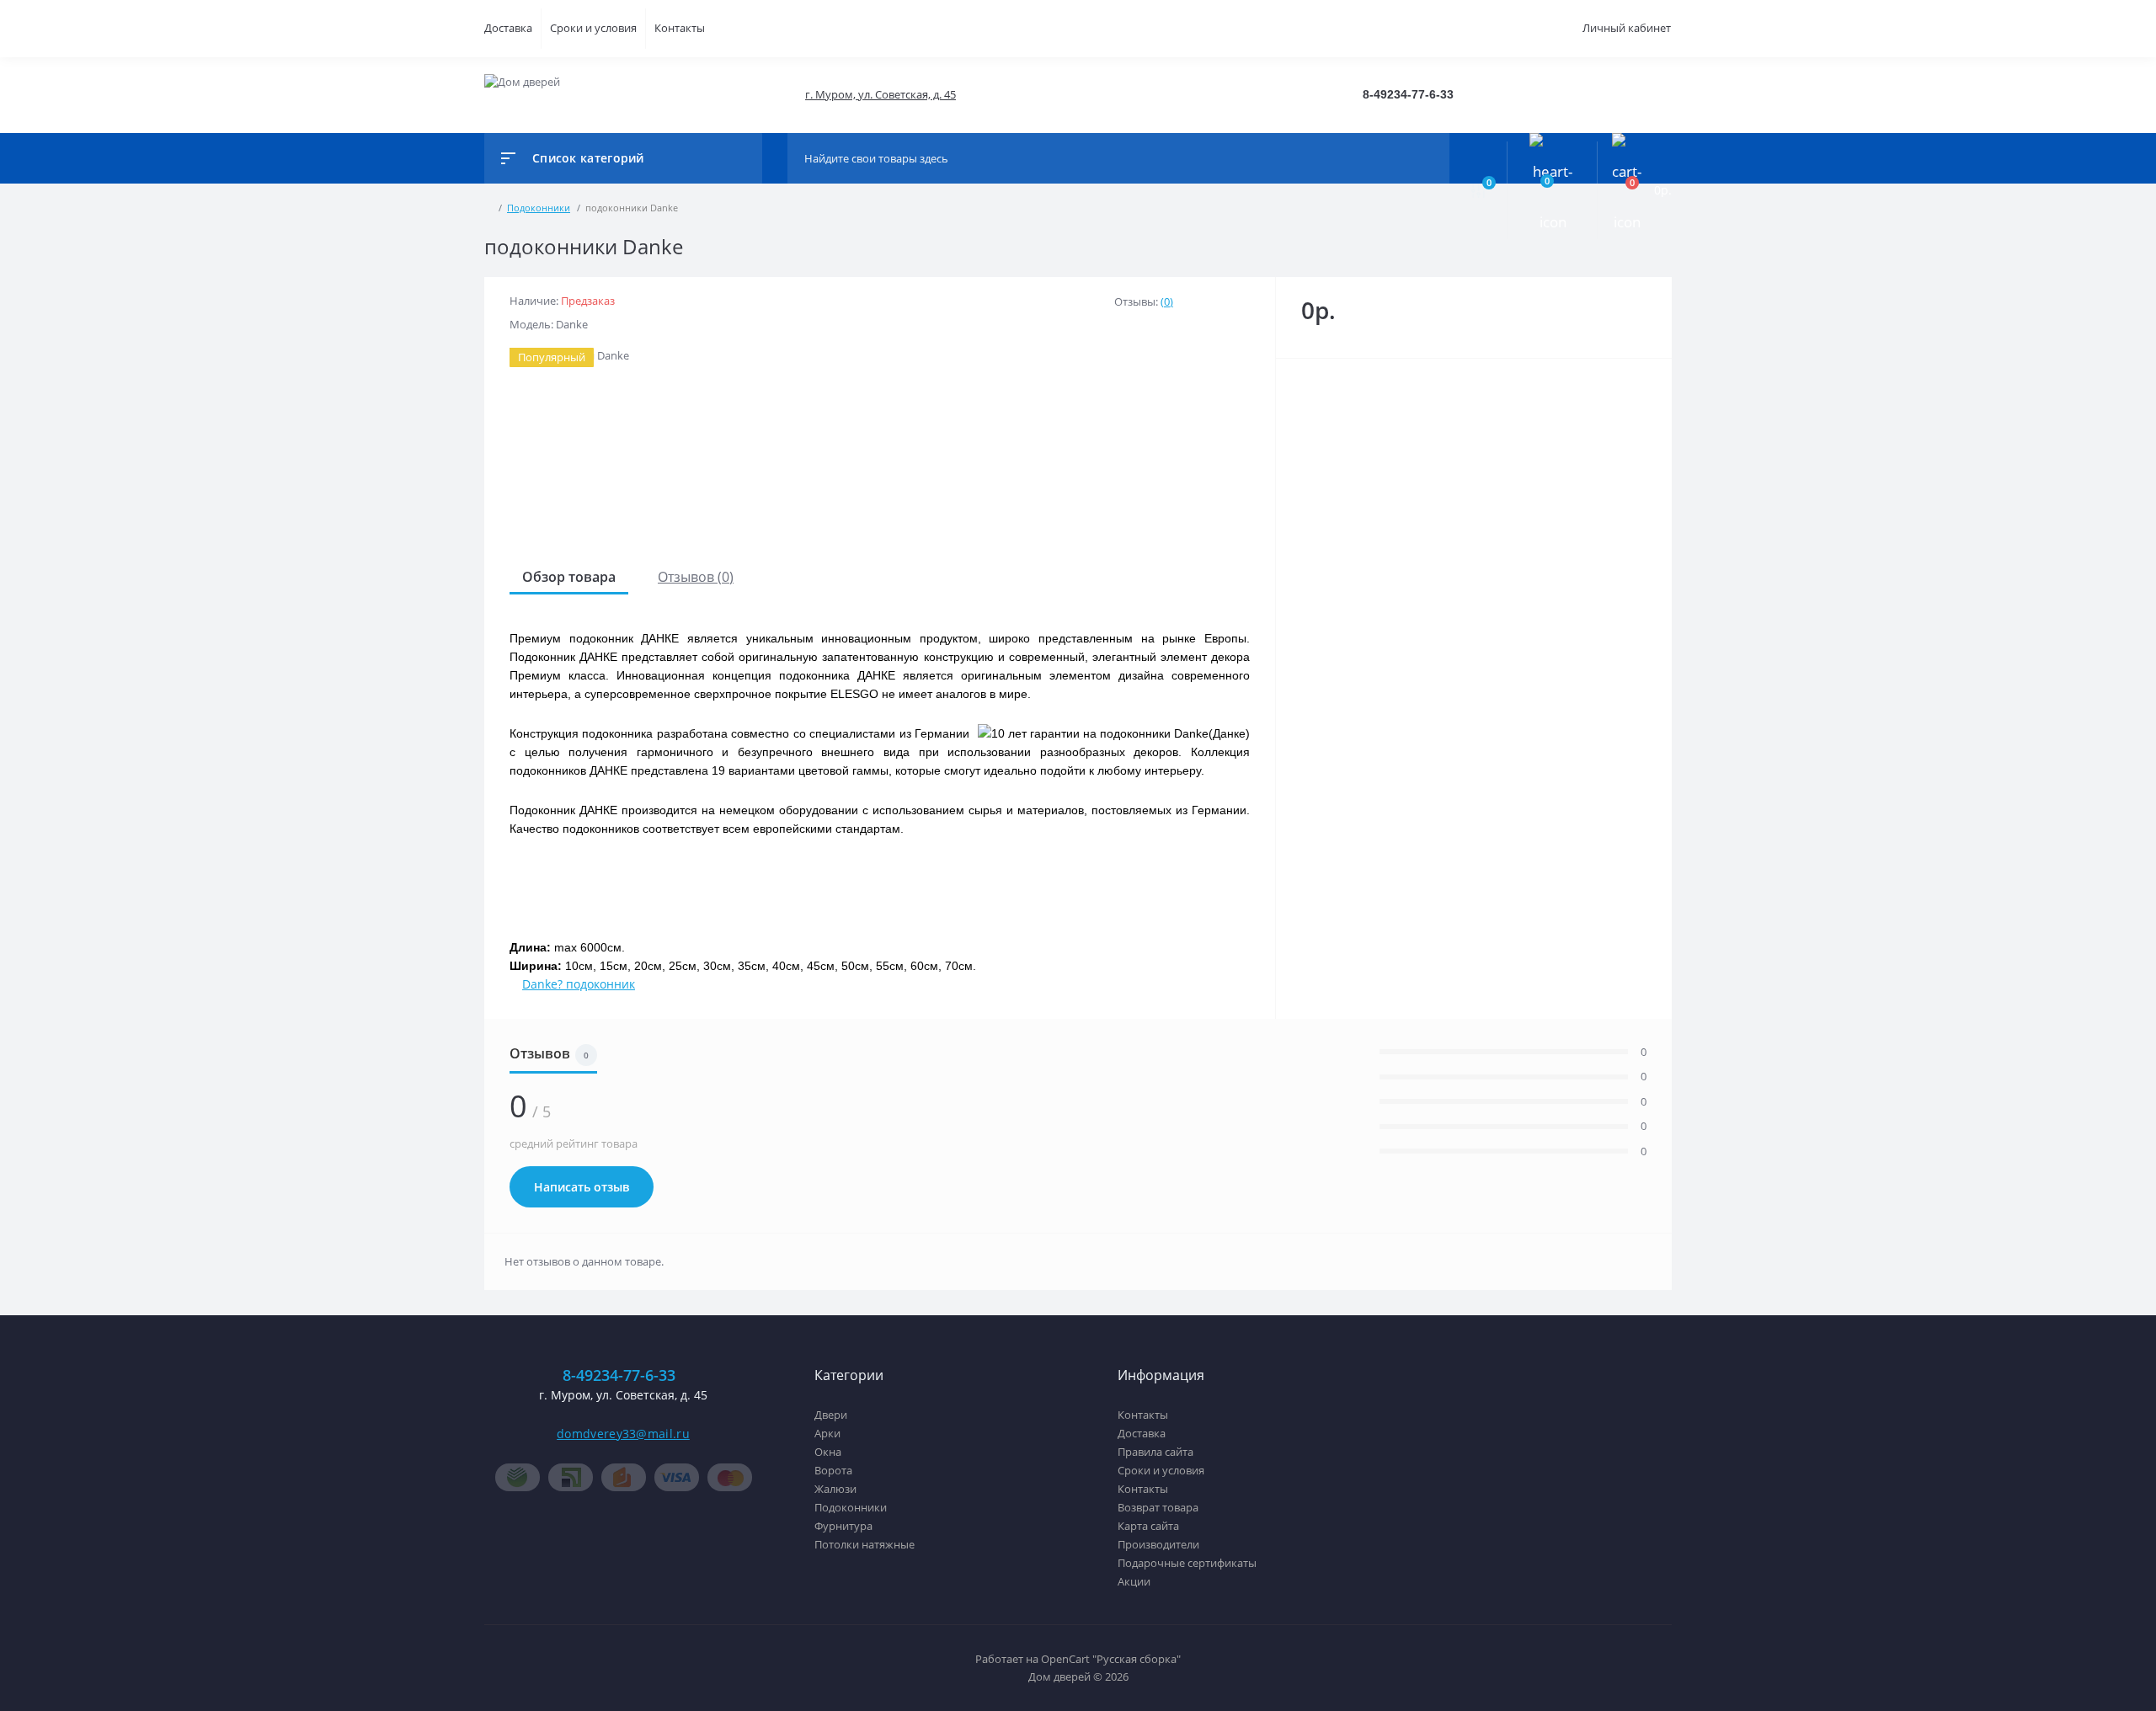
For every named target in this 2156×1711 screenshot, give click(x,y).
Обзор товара (569, 577)
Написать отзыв (582, 1187)
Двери (831, 1415)
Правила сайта (1155, 1452)
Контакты (680, 28)
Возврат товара (1158, 1507)
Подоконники (851, 1507)
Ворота (833, 1470)
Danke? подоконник (579, 984)
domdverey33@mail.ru (623, 1434)
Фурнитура (843, 1526)
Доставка (508, 28)
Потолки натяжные (865, 1544)
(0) (1167, 301)
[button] (880, 95)
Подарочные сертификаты (1187, 1563)
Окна (828, 1452)
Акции (1134, 1581)
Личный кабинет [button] (1627, 28)
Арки (827, 1433)
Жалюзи (835, 1489)
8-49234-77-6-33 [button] (619, 1375)
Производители (1158, 1544)
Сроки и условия (593, 28)
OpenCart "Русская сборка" (1111, 1659)
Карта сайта (1148, 1526)
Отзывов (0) (696, 577)
